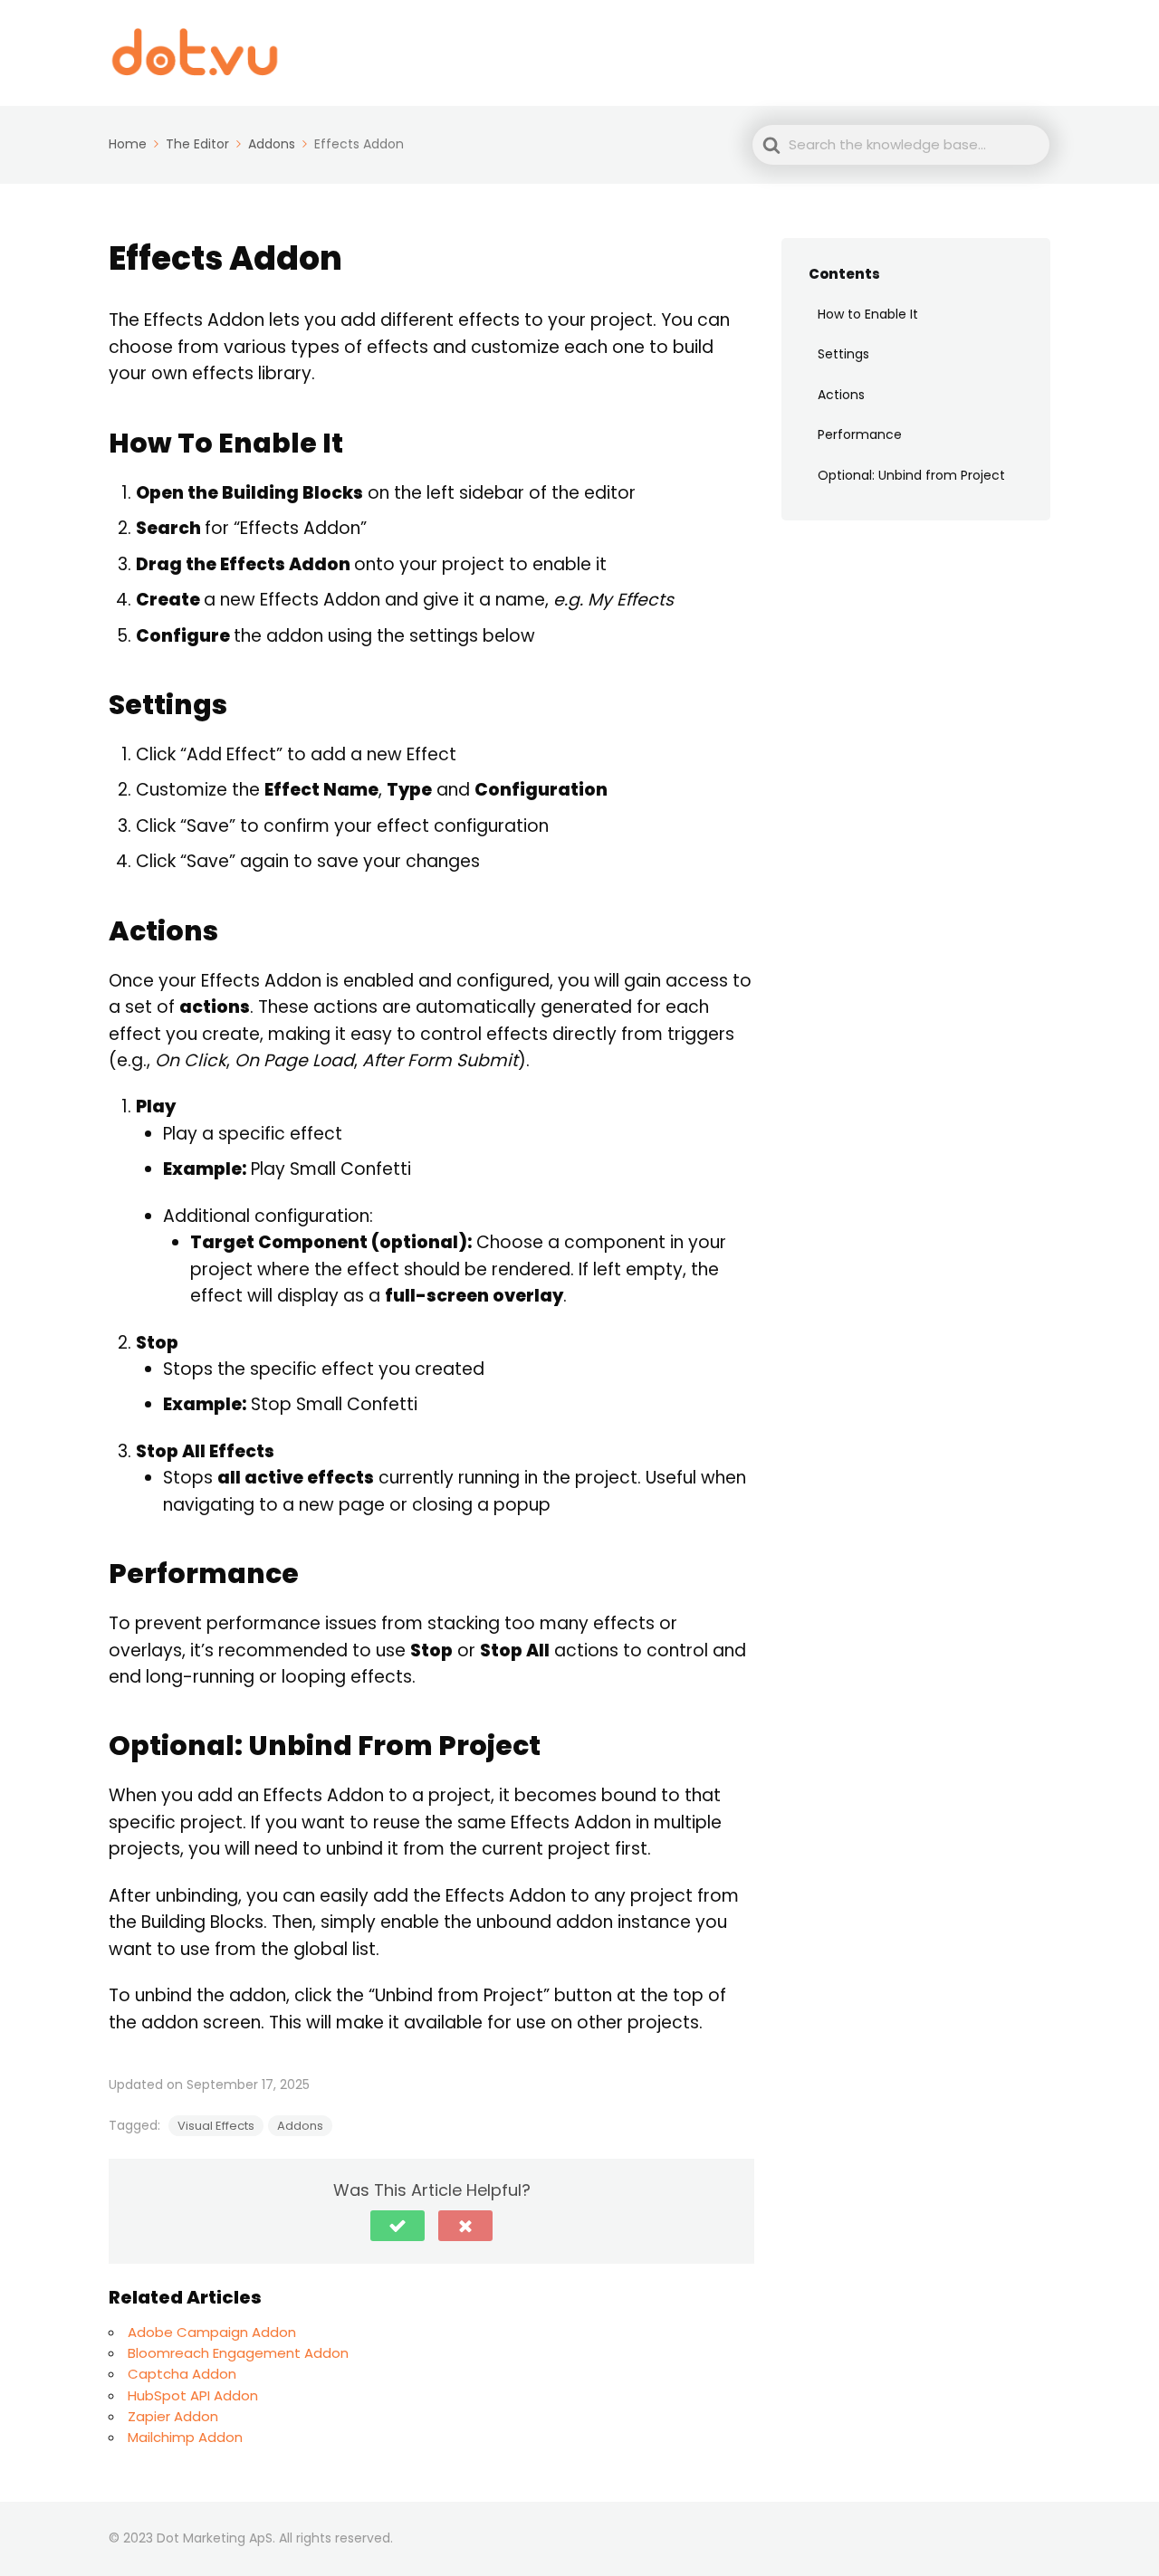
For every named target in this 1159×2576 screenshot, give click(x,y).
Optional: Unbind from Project (913, 475)
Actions (841, 394)
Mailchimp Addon (185, 2437)
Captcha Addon (182, 2374)
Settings (843, 354)
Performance (860, 434)
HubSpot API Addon (193, 2395)
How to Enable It (868, 313)
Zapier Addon (173, 2416)
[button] (398, 2226)
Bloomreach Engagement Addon (238, 2353)
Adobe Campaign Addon (212, 2332)
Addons (300, 2126)
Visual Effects (216, 2126)
